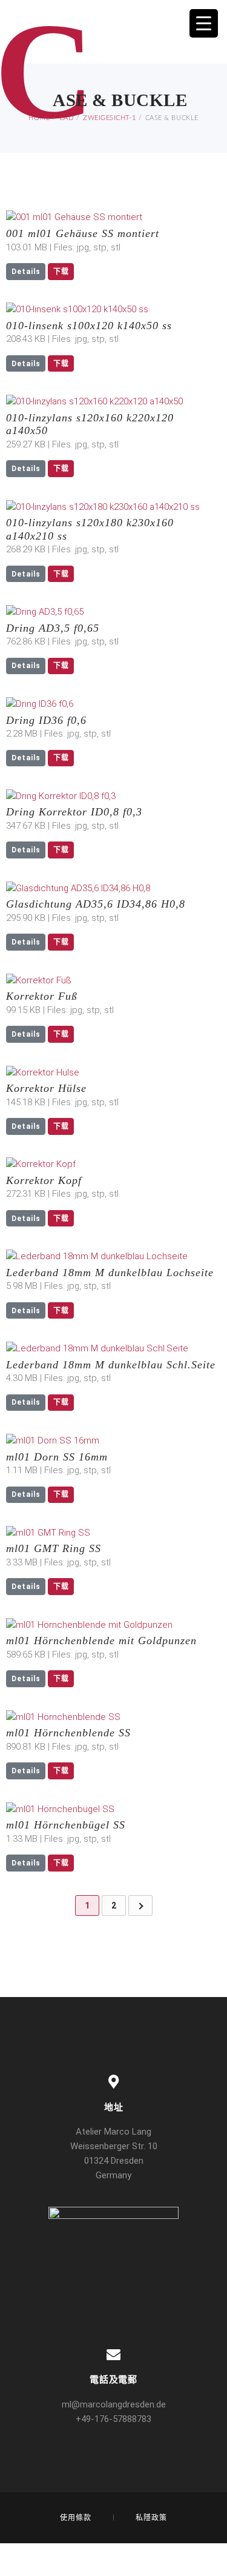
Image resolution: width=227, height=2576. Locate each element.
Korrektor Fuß (42, 996)
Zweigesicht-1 (109, 118)
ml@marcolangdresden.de (114, 2404)
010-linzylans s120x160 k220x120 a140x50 (90, 424)
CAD (67, 118)
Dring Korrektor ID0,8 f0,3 (74, 812)
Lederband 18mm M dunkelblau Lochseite (110, 1273)
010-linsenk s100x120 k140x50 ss (89, 326)
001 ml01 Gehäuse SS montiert (83, 233)
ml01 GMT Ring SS (54, 1548)
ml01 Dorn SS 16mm (57, 1457)
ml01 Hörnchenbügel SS (66, 1825)
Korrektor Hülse (46, 1088)
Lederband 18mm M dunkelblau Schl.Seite (111, 1365)
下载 (61, 272)
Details (26, 272)
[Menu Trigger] (204, 23)
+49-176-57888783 (113, 2419)
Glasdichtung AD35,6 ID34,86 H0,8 (96, 904)
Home (39, 118)
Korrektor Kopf (44, 1180)
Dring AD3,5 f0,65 (53, 628)
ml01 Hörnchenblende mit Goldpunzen (101, 1641)
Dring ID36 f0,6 (46, 720)
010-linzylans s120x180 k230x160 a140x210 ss (90, 529)
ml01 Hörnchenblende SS (68, 1733)
